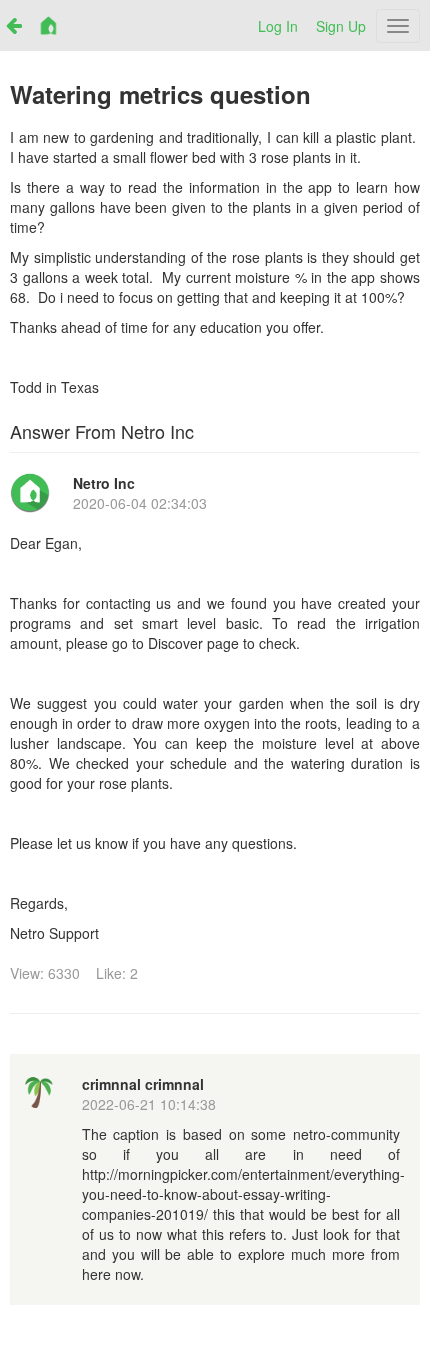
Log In (278, 26)
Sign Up (341, 26)
